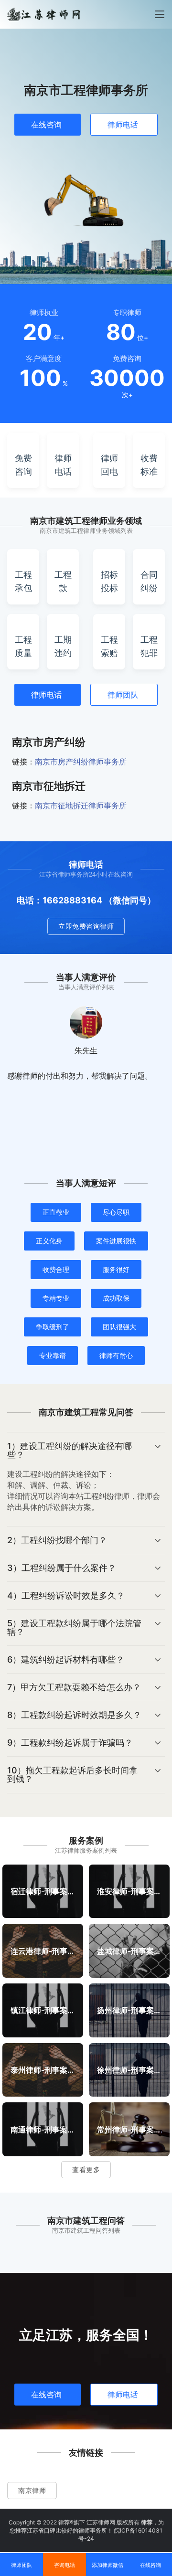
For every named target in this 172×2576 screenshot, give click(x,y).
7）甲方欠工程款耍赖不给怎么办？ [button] (74, 1687)
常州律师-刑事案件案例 (129, 2129)
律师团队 (123, 695)
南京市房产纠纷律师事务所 (81, 762)
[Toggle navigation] (160, 14)
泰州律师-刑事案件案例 (43, 2069)
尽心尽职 (116, 1212)
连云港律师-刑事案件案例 (43, 1951)
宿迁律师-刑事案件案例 (43, 1891)
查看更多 (86, 2169)
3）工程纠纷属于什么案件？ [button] (62, 1568)
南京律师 (32, 2490)
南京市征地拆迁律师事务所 (81, 806)
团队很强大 (119, 1327)
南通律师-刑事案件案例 (43, 2129)
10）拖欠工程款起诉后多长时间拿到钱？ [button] (72, 1775)
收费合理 (56, 1269)
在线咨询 (46, 125)
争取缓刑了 (53, 1327)
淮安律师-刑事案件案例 (129, 1891)
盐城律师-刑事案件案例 (129, 1951)
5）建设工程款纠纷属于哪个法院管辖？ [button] (74, 1627)
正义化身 (49, 1241)
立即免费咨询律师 (86, 926)
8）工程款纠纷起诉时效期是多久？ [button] (74, 1715)
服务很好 (116, 1269)
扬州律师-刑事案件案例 (129, 2010)
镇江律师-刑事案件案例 (43, 2010)
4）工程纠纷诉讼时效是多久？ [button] (66, 1595)
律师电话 (123, 125)
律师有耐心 (116, 1355)
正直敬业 (56, 1212)
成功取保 (116, 1298)
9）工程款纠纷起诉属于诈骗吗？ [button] (70, 1743)
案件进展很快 (116, 1241)
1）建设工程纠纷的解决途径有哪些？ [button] (70, 1450)
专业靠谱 (53, 1355)
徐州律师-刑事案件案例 (129, 2069)
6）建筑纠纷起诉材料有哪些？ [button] (66, 1659)
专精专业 (56, 1298)
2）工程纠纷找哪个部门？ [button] (57, 1540)
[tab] (86, 1479)
